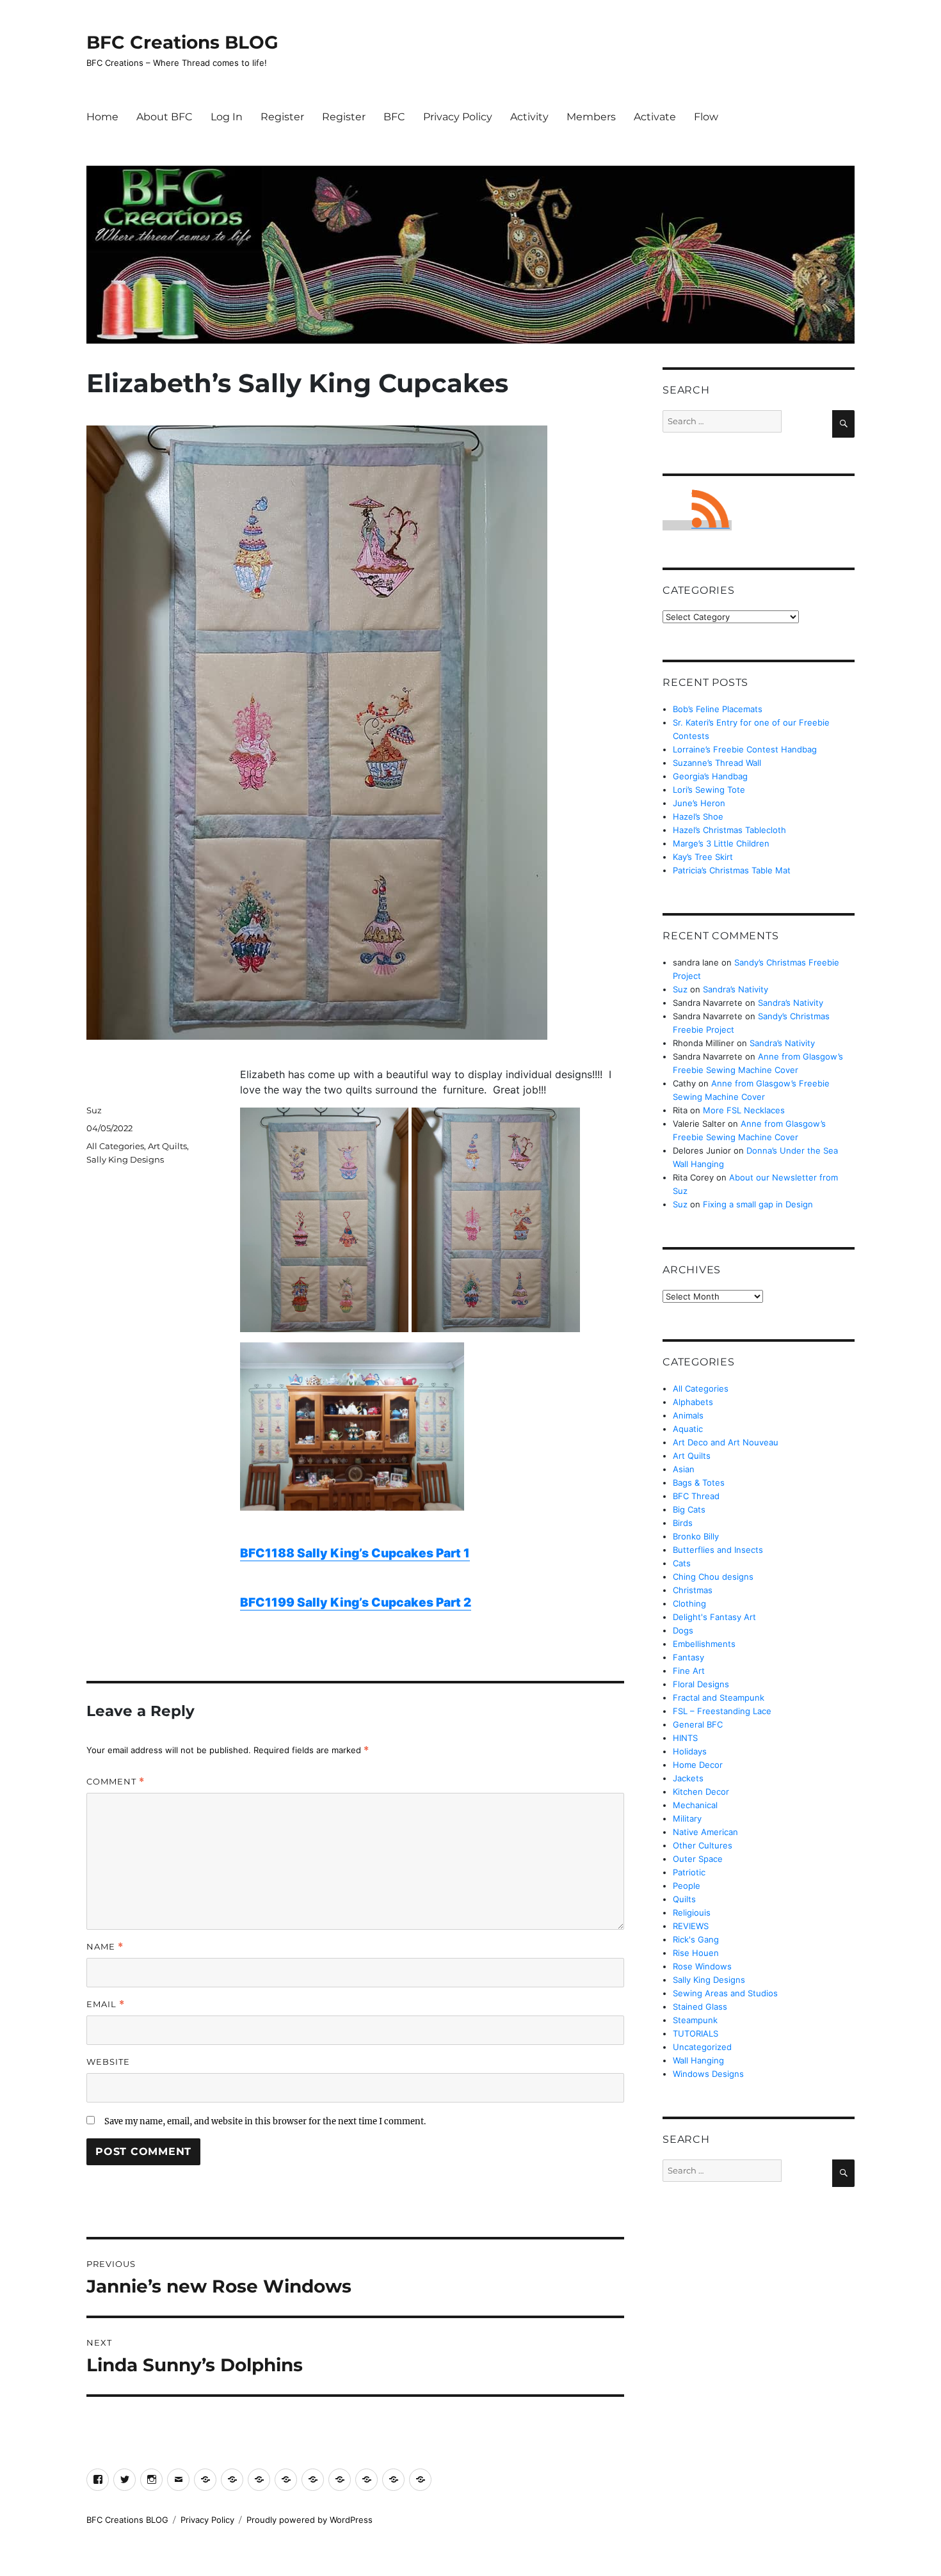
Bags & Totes (699, 1483)
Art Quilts (167, 1146)
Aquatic (688, 1429)
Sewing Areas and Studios (725, 1993)
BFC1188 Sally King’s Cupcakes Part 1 (355, 1553)
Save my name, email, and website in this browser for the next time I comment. (265, 2121)
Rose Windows (702, 1966)
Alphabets (693, 1402)
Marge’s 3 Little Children (721, 843)
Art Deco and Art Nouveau (726, 1442)
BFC (394, 117)
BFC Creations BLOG (182, 42)
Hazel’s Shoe (698, 816)
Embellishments (704, 1644)
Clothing (689, 1603)
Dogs (683, 1630)
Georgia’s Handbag (710, 776)
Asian (684, 1469)
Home (102, 117)
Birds (683, 1523)
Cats (682, 1563)
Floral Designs (701, 1684)
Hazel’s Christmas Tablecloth (729, 830)
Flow (706, 117)
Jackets (688, 1778)
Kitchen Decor (701, 1792)
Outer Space (698, 1859)
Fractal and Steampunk (719, 1697)
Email (106, 2004)
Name (105, 1947)
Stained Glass (700, 2007)
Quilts (684, 1899)
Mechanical (695, 1805)
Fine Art (689, 1671)
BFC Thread (696, 1496)
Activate (655, 117)
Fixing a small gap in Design (758, 1204)
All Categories (115, 1146)
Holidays (690, 1751)
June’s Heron (699, 803)
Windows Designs (708, 2074)
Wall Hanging (698, 2060)
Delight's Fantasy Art (714, 1617)
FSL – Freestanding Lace (722, 1711)
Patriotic (689, 1872)
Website (108, 2062)
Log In (227, 117)
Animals (688, 1415)
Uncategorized (702, 2047)
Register (282, 117)
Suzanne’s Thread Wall (717, 763)
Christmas (693, 1590)
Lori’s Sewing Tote (709, 790)
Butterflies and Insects (718, 1550)
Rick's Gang (696, 1939)
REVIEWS (691, 1926)
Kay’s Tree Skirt (703, 857)
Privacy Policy (458, 117)
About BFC (165, 117)
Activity (529, 117)
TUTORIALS (696, 2033)
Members (591, 117)
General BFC (698, 1724)
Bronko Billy (696, 1536)
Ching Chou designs (713, 1577)
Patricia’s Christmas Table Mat (732, 870)
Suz (94, 1110)
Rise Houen (696, 1953)
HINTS (685, 1738)
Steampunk (695, 2020)
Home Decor (698, 1765)
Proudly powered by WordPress (310, 2520)
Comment (116, 1782)
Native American (705, 1832)
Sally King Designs (125, 1159)
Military (687, 1818)
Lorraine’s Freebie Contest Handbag (745, 749)
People (687, 1886)
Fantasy (688, 1657)
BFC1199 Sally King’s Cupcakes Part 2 (356, 1602)
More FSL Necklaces (744, 1110)
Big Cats (689, 1509)
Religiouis (692, 1912)
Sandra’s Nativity (736, 989)
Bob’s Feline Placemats (718, 709)
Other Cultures (703, 1845)
